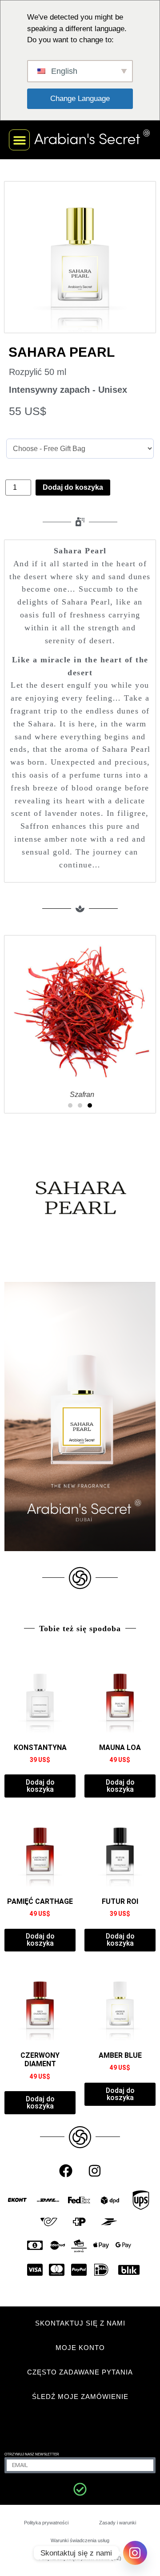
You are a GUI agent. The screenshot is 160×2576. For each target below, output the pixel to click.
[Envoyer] (80, 2489)
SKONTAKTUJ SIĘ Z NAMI (80, 2323)
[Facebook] (66, 2171)
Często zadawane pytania (80, 2372)
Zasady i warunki (118, 2523)
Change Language (80, 99)
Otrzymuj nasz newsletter (32, 2454)
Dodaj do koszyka (73, 487)
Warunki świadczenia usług (80, 2540)
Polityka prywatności (46, 2523)
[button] (19, 140)
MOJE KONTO (80, 2348)
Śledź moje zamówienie (80, 2397)
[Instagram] (95, 2171)
